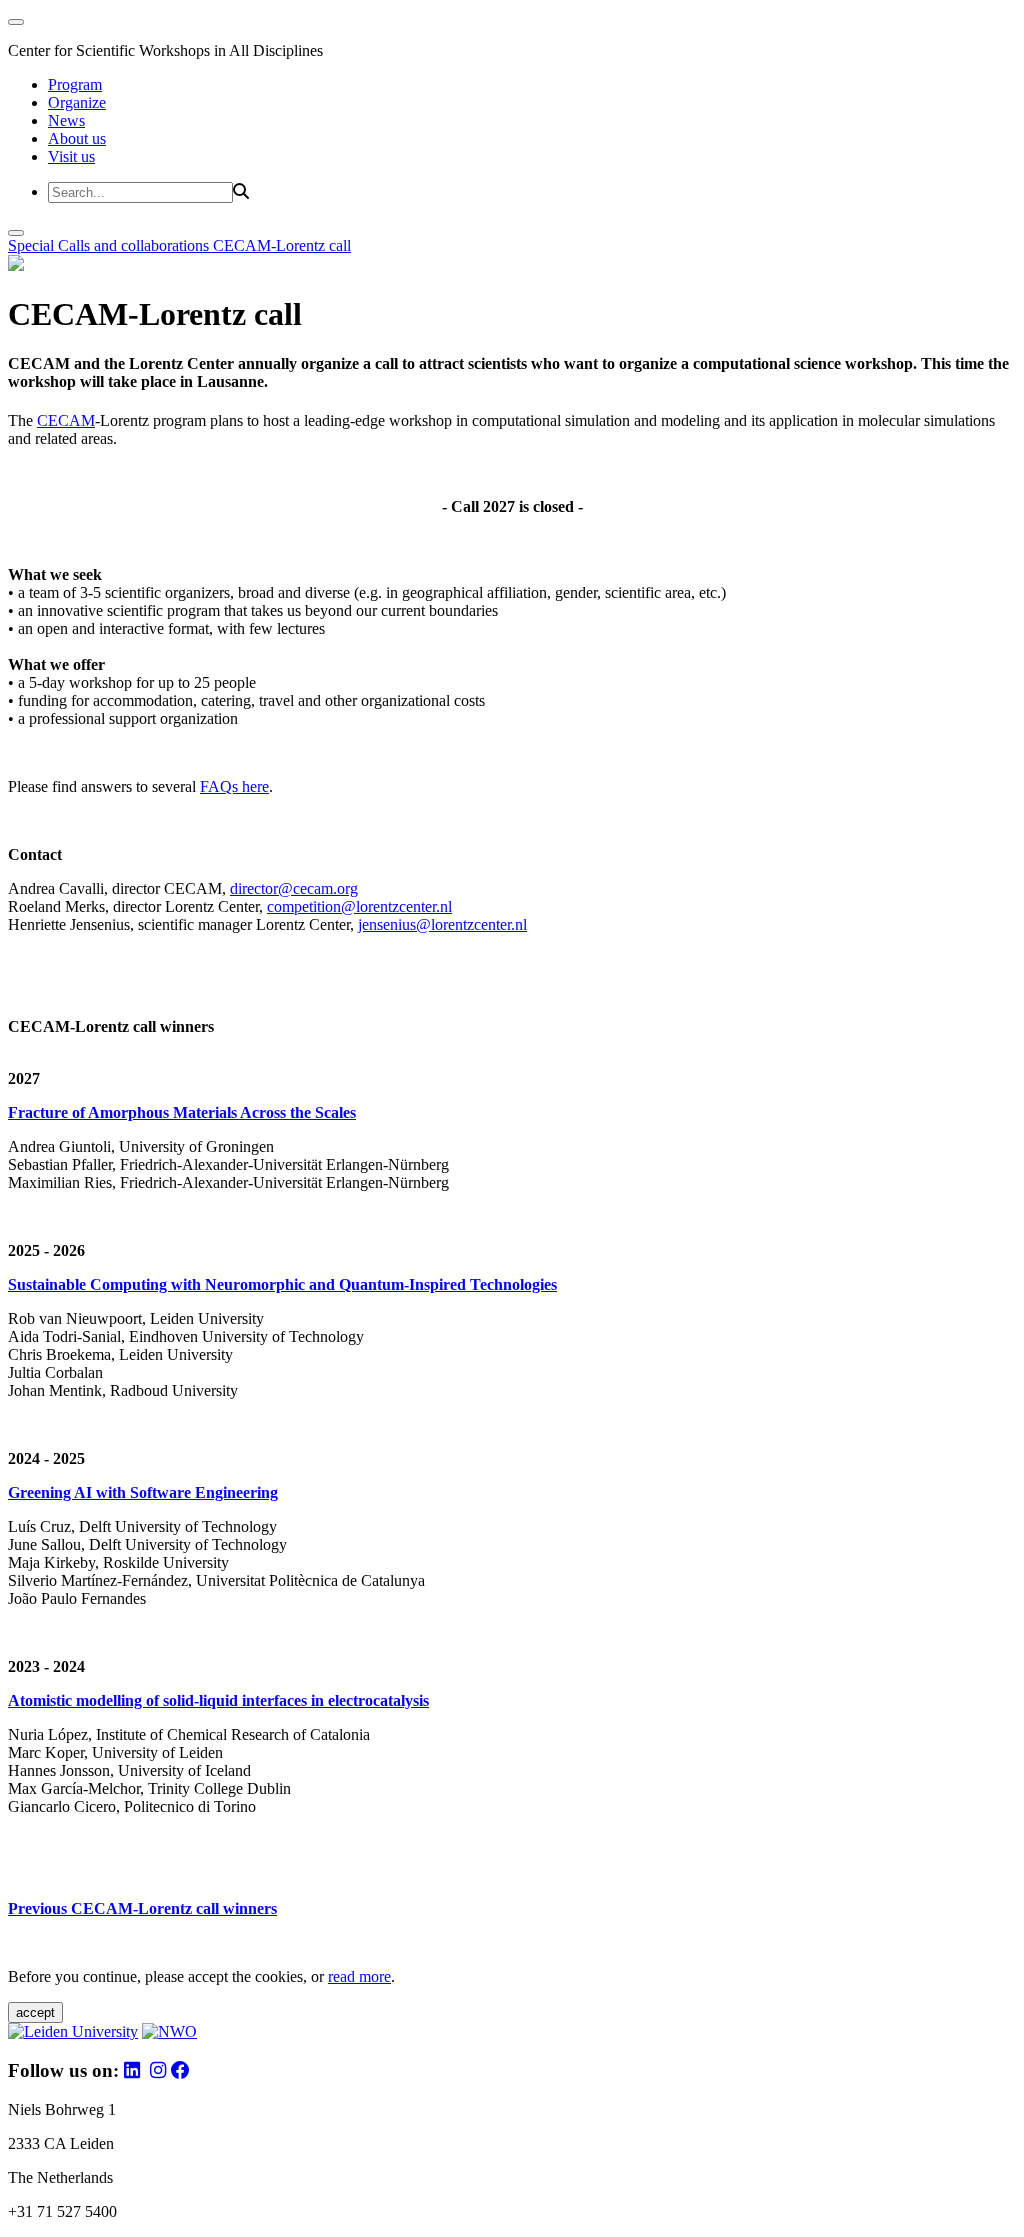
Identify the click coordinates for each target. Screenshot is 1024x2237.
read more (359, 1976)
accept (35, 2012)
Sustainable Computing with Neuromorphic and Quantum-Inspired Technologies (282, 1284)
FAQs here (234, 786)
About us (77, 138)
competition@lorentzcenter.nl (359, 906)
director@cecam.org (294, 888)
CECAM (66, 420)
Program (75, 84)
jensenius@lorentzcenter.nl (442, 924)
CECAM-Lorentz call (282, 245)
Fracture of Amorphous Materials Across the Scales (182, 1112)
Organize (77, 102)
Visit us (71, 156)
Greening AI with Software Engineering (143, 1492)
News (66, 120)
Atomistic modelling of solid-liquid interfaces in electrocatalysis (218, 1700)
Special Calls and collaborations (110, 245)
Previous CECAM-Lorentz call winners (142, 1908)
